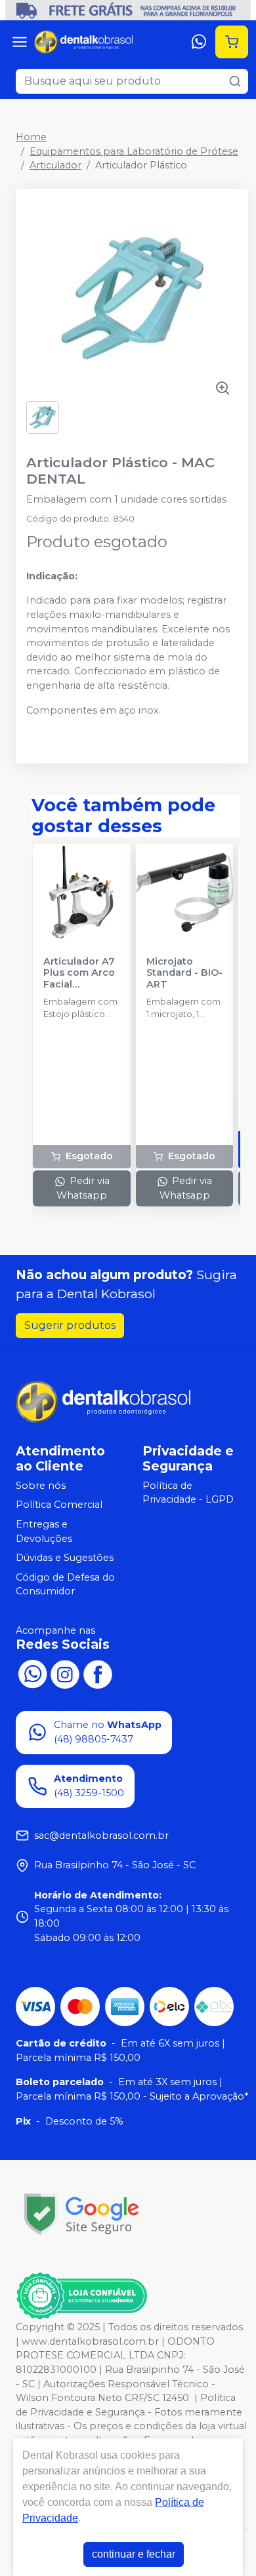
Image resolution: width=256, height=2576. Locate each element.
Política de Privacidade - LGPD (188, 1493)
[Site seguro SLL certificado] (81, 2214)
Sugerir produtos (70, 1325)
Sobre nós (41, 1486)
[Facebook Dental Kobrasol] (98, 1672)
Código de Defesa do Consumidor (65, 1585)
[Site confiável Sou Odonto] (81, 2296)
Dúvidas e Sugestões (65, 1558)
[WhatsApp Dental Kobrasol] (32, 1672)
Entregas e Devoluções (44, 1531)
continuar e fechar (134, 2554)
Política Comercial (59, 1505)
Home (31, 137)
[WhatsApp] (199, 42)
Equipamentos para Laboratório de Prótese (134, 151)
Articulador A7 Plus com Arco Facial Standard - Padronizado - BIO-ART (79, 973)
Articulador (55, 165)
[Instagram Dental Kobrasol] (65, 1672)
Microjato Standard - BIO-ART (184, 973)
